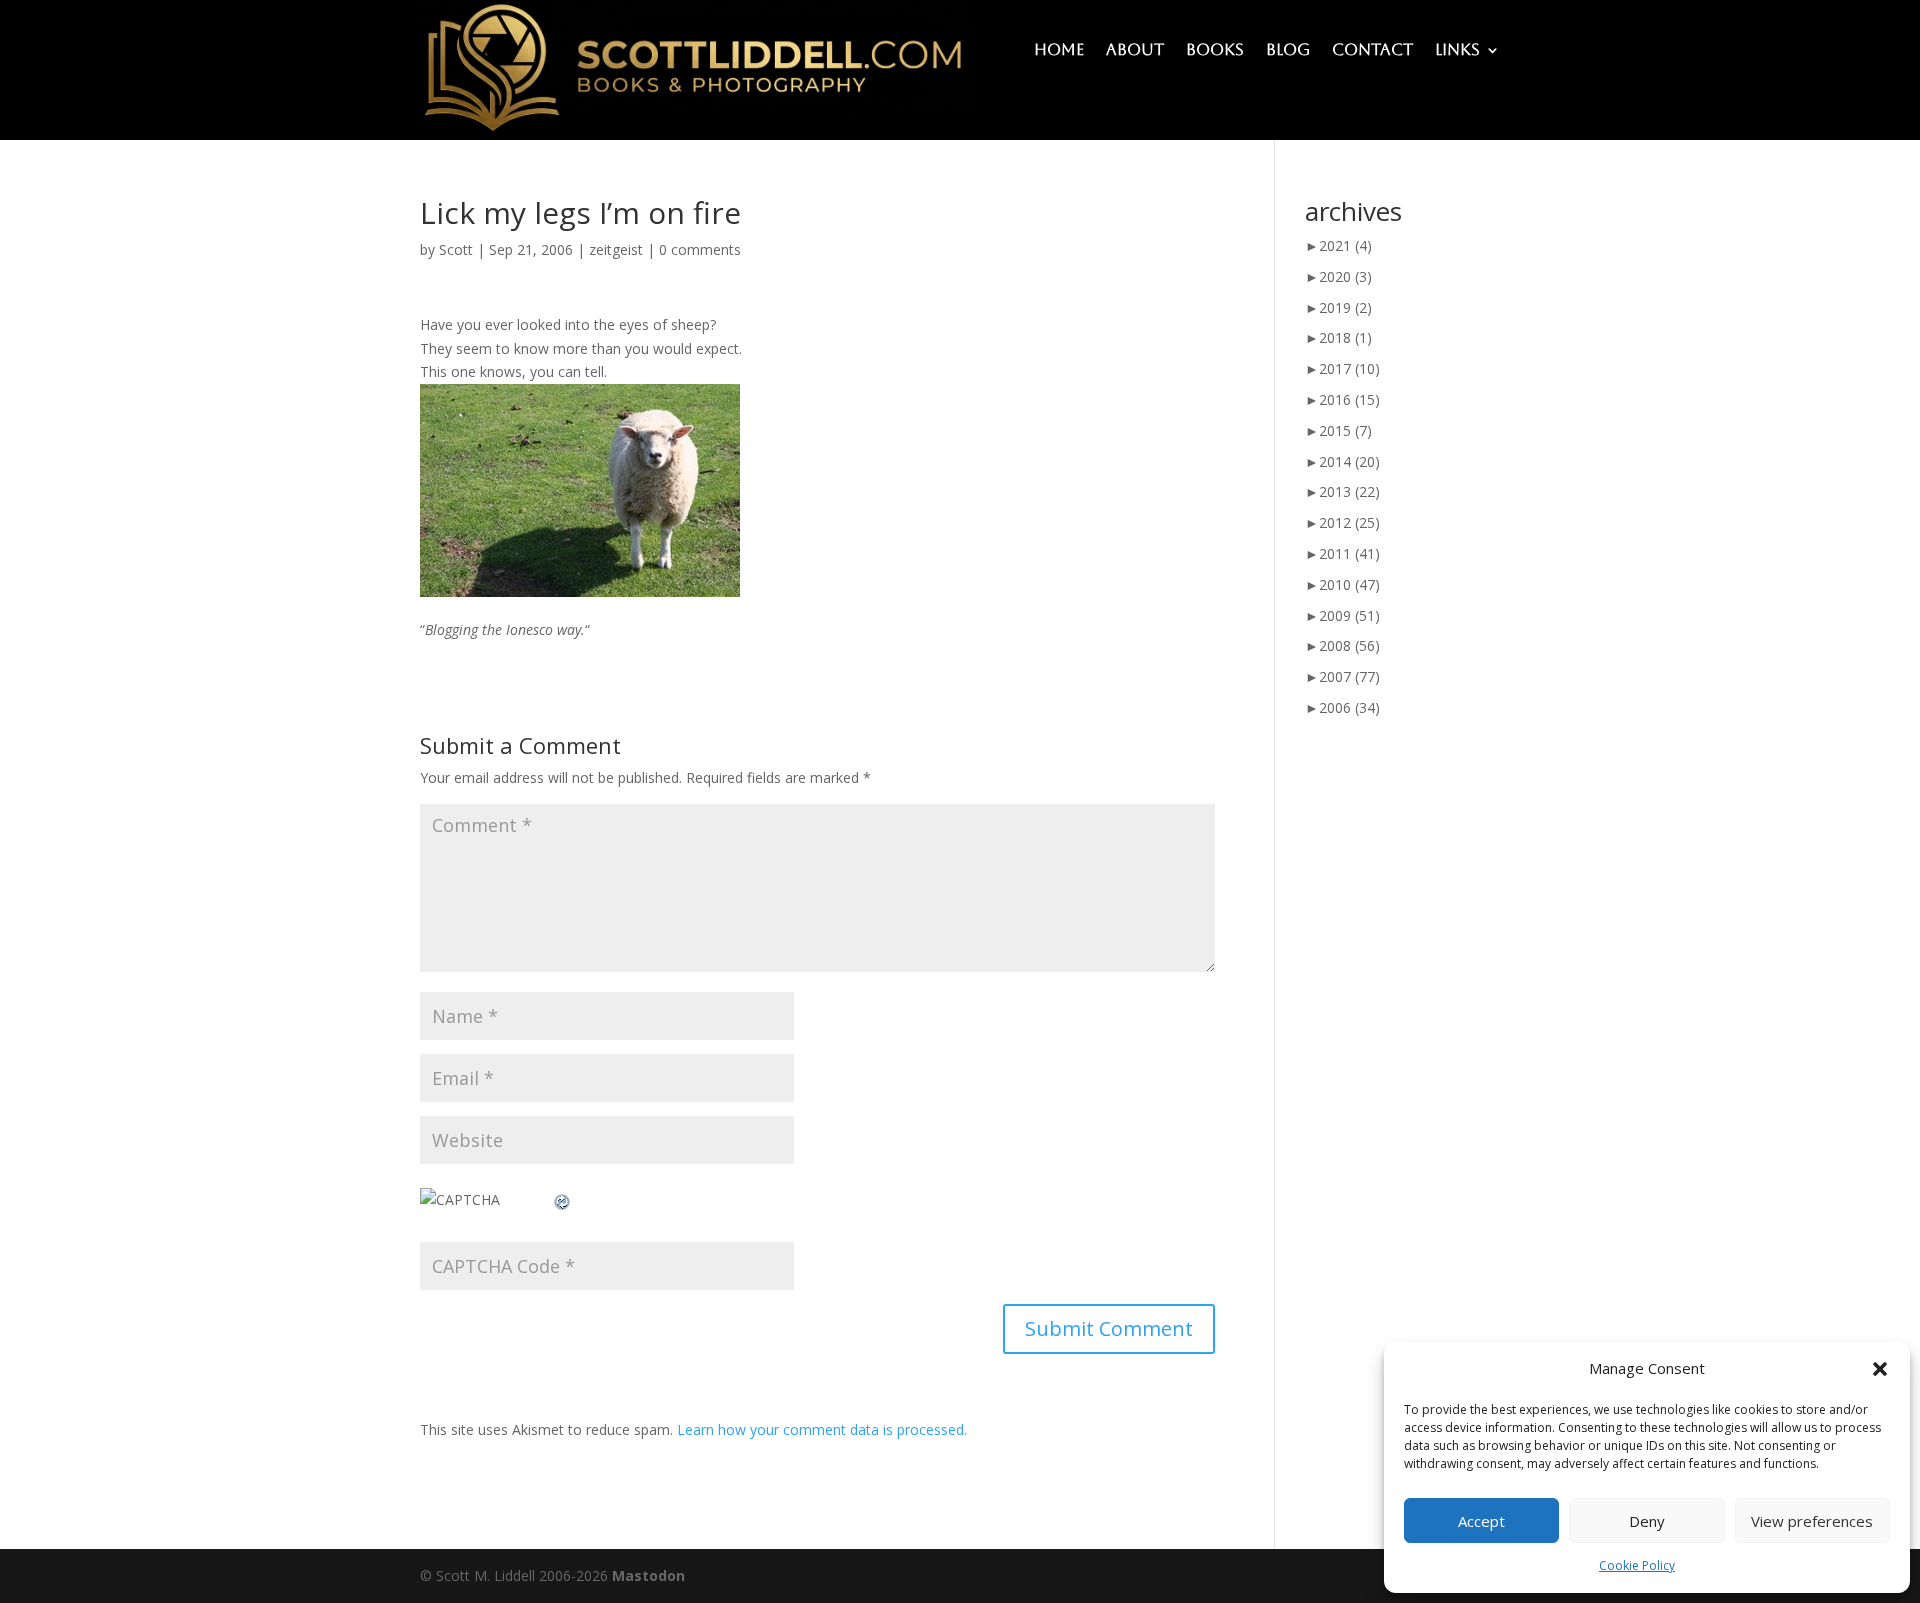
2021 (1345, 245)
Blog (1288, 51)
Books (1215, 51)
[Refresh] (563, 1199)
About (1135, 51)
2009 (1349, 615)
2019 (1345, 307)
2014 (1349, 461)
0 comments (700, 249)
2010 (1349, 584)
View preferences (1812, 1521)
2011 (1349, 553)
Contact (1372, 51)
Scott (456, 249)
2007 (1349, 676)
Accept (1481, 1521)
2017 (1349, 368)
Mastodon (648, 1575)
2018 (1345, 337)
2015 (1345, 430)
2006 (1349, 707)
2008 (1349, 645)
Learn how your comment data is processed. (822, 1429)
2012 (1349, 522)
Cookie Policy (1637, 1565)
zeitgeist (616, 249)
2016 (1349, 399)
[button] (1880, 1369)
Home (1059, 51)
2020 (1345, 276)
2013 (1349, 491)
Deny (1647, 1521)
